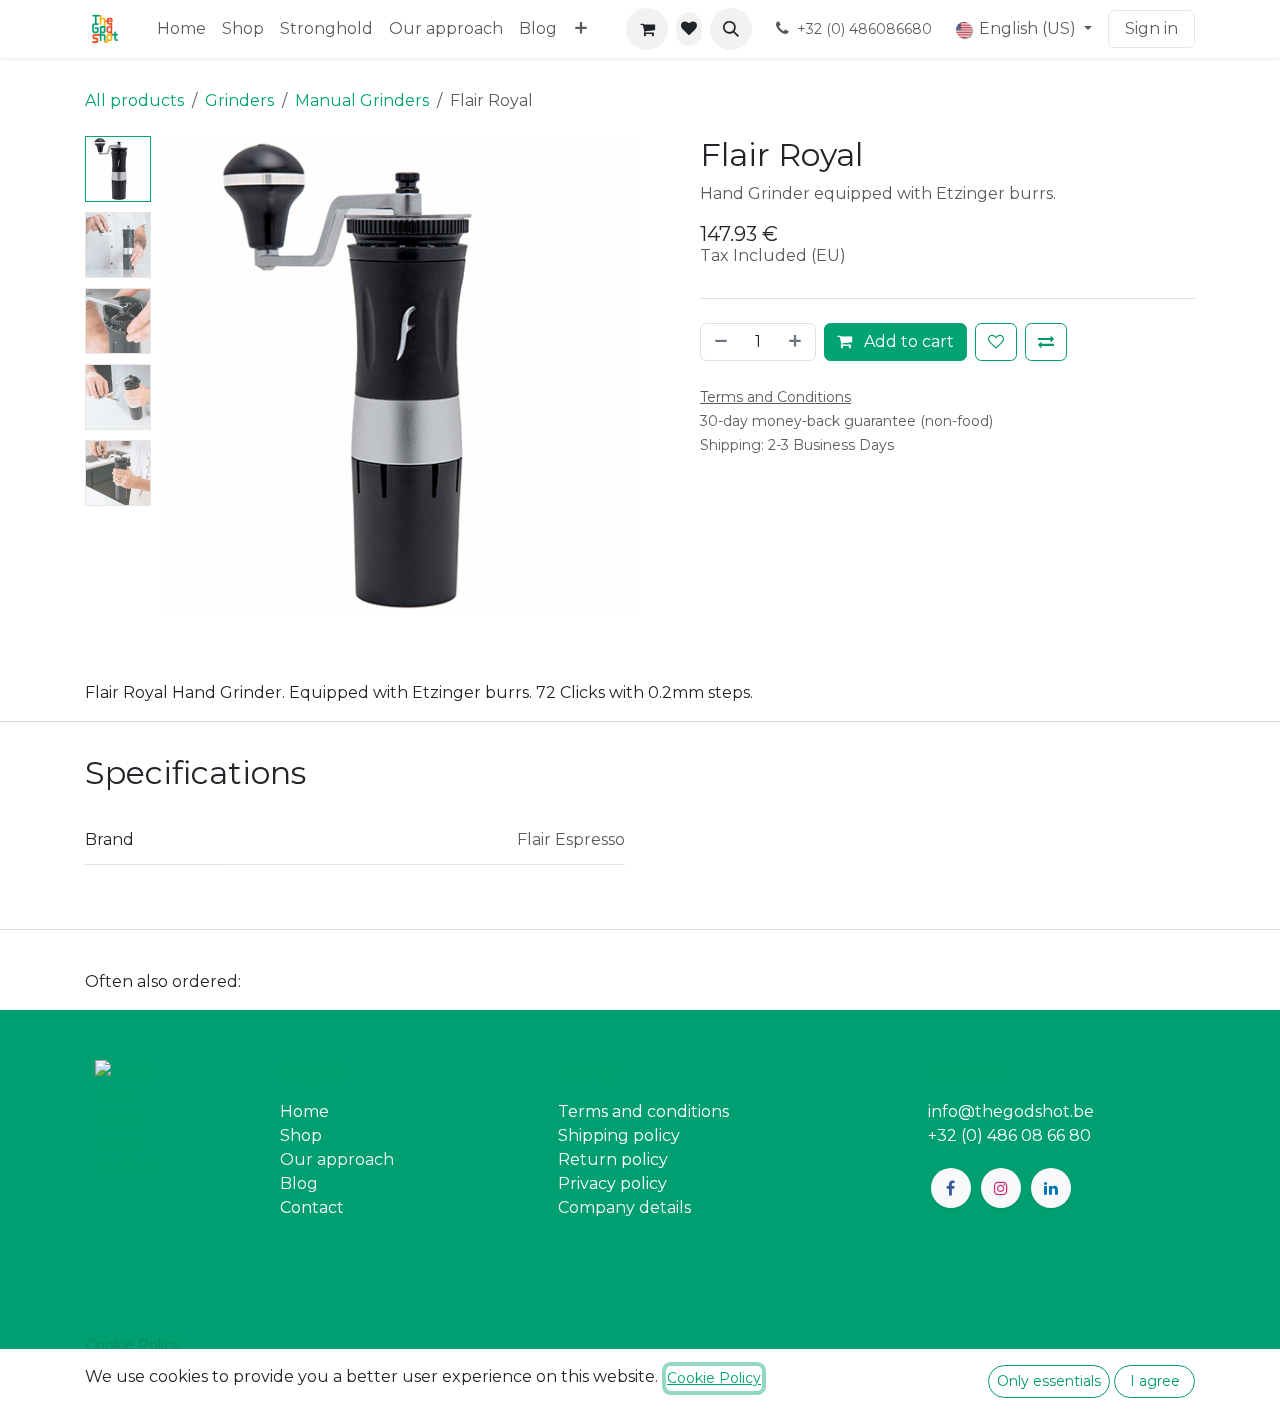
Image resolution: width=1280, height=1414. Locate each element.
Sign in (1151, 28)
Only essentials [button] (1049, 1381)
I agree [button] (1155, 1381)
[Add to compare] (1046, 342)
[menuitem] (181, 29)
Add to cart (907, 341)
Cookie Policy (133, 1345)
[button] (731, 29)
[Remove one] (719, 342)
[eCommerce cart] (647, 29)
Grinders (239, 100)
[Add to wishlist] (996, 342)
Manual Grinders (362, 100)
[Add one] (797, 342)
